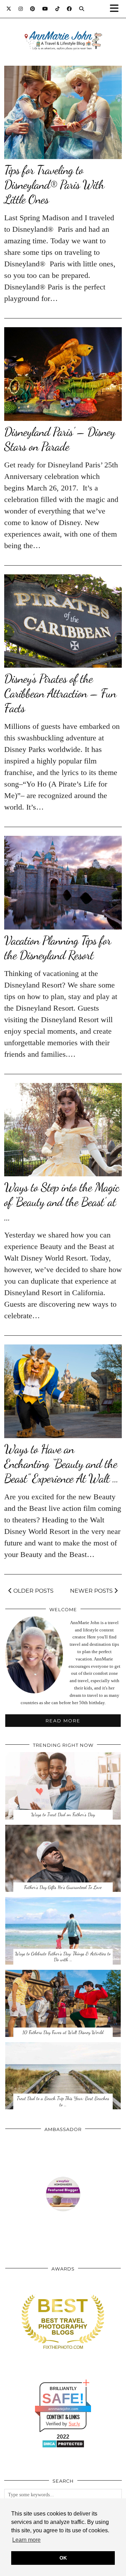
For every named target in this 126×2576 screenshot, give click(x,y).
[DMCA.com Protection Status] (63, 2446)
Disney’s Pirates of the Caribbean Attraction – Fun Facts (60, 693)
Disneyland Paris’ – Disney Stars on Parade (60, 439)
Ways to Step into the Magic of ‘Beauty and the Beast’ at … (62, 1202)
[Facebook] (69, 9)
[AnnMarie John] (63, 32)
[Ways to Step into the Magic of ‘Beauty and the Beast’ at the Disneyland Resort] (63, 1130)
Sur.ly (74, 2424)
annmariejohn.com (63, 2409)
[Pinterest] (33, 9)
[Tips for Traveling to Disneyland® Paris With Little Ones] (63, 112)
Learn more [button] (26, 2540)
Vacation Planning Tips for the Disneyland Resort (58, 948)
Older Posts (33, 1591)
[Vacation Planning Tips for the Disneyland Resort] (63, 882)
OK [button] (63, 2558)
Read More (63, 1721)
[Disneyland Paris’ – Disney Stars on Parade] (63, 374)
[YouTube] (45, 9)
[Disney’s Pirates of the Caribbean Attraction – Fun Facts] (63, 621)
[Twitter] (9, 9)
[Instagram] (21, 9)
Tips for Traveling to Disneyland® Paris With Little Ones (54, 185)
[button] (117, 9)
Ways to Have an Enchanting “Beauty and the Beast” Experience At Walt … (61, 1464)
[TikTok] (58, 9)
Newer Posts (92, 1591)
